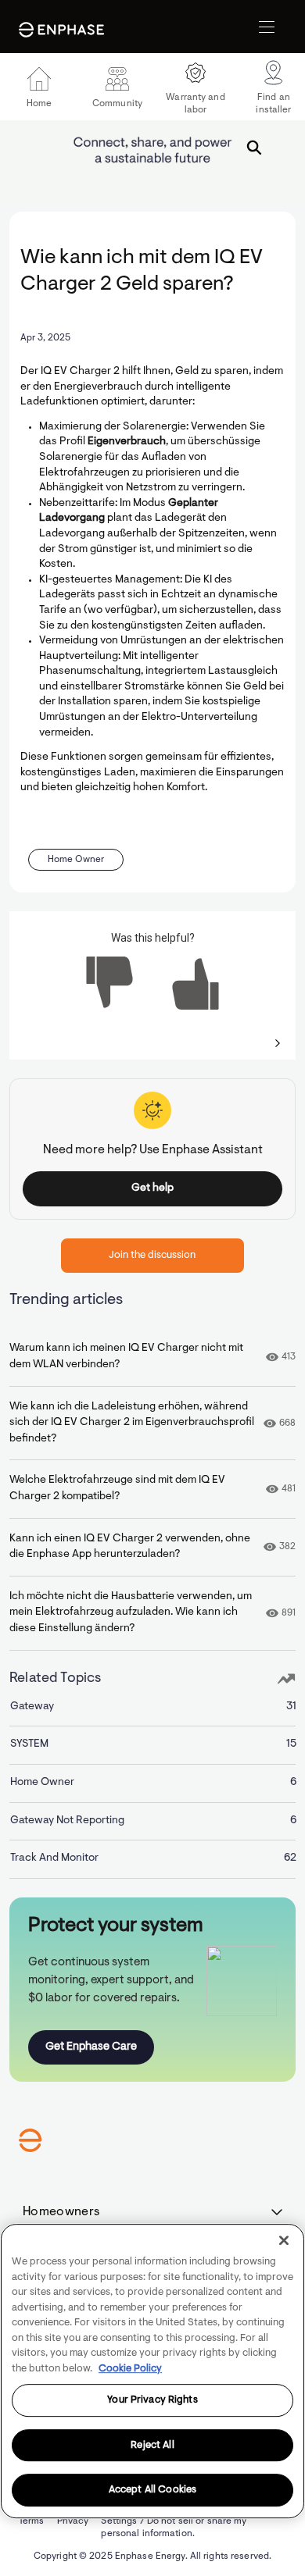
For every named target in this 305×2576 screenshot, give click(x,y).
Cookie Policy (130, 2369)
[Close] (284, 2240)
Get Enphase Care (91, 2047)
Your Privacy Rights (152, 2400)
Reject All (152, 2445)
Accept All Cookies (152, 2490)
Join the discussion (152, 1255)
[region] (152, 2371)
